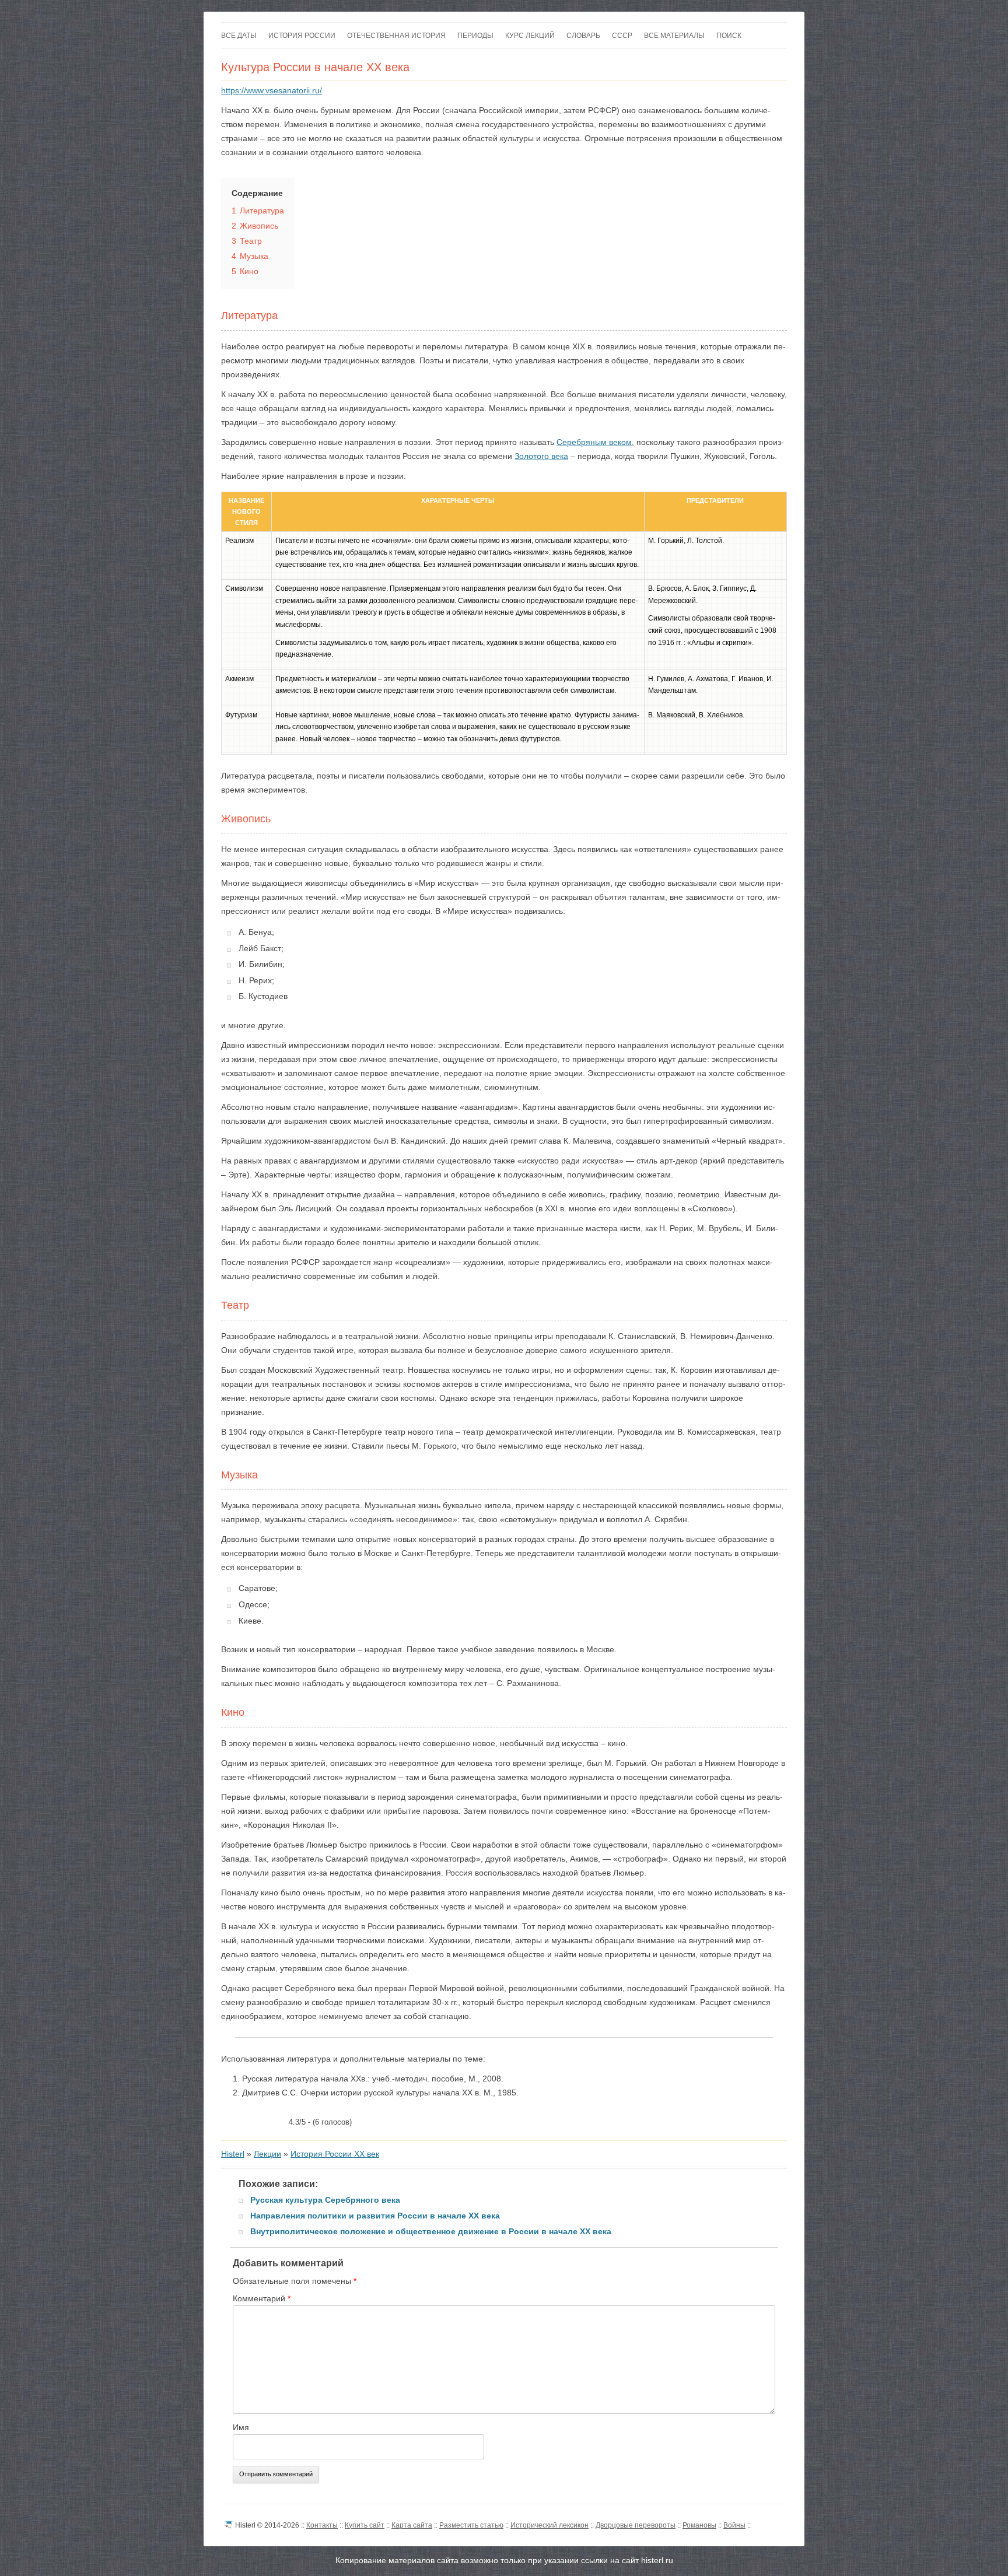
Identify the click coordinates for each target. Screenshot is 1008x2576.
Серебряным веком (594, 442)
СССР (622, 36)
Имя (241, 2427)
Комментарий (262, 2298)
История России (302, 36)
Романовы (699, 2525)
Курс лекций (530, 36)
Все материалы (674, 36)
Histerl (233, 2154)
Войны (734, 2525)
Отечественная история (396, 36)
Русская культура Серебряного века (325, 2200)
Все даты (239, 36)
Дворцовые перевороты (636, 2525)
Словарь (583, 36)
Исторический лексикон (549, 2525)
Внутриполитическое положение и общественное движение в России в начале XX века (431, 2231)
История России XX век (335, 2154)
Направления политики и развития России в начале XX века (375, 2216)
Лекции (267, 2154)
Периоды (475, 36)
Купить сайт (365, 2525)
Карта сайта (412, 2525)
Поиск (729, 36)
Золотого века (541, 456)
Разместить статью (471, 2525)
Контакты (322, 2525)
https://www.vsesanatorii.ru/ (272, 90)
